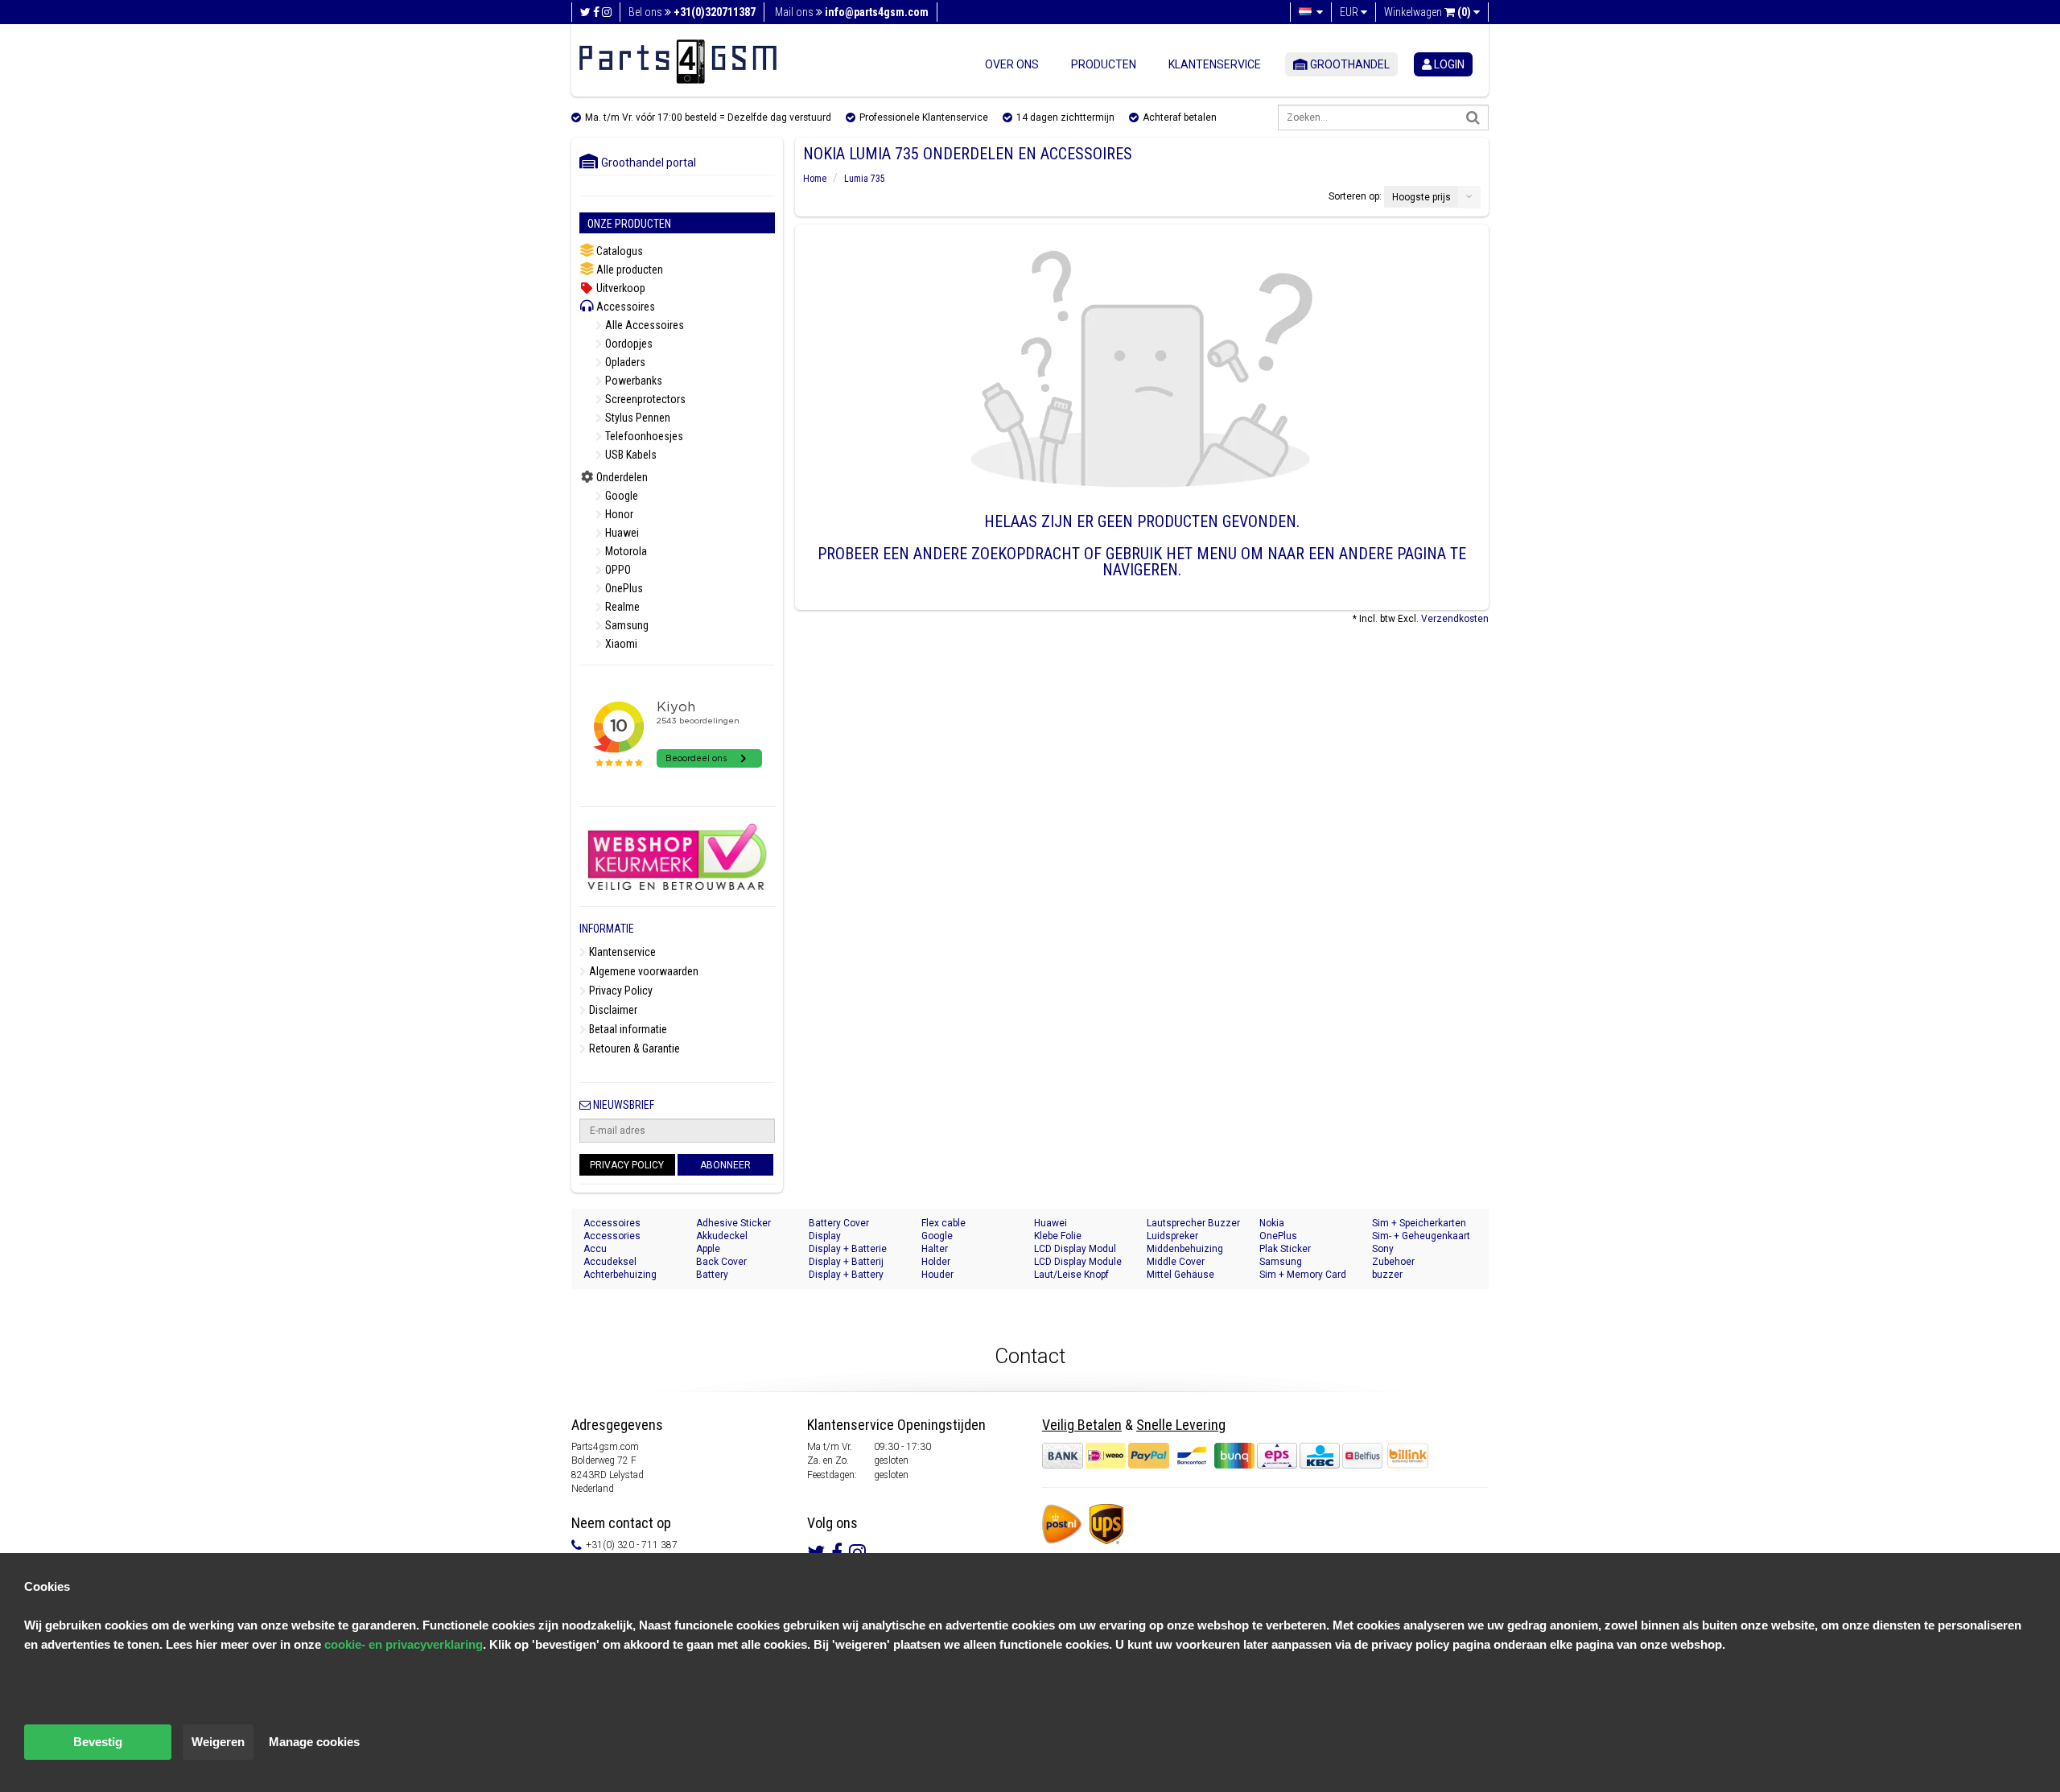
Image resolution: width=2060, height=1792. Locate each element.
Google (620, 496)
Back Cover (721, 1262)
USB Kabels (630, 455)
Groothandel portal (645, 163)
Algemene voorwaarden (643, 971)
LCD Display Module (1078, 1262)
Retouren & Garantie (633, 1048)
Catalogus (618, 251)
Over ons (1012, 64)
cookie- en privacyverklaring (404, 1644)
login (1448, 64)
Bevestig (98, 1742)
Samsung (626, 625)
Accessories (612, 1236)
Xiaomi (620, 644)
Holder (936, 1262)
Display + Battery (846, 1275)
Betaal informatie (627, 1029)
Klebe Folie (1058, 1236)
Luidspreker (1172, 1236)
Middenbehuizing (1185, 1249)
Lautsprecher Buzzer (1193, 1223)
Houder (937, 1275)
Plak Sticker (1285, 1249)
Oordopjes (628, 344)
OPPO (617, 570)
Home (815, 179)
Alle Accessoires (643, 325)
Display (825, 1236)
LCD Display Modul (1075, 1249)
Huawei (621, 533)
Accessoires (624, 307)
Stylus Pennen (637, 418)
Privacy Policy (620, 991)
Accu (595, 1249)
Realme (621, 607)
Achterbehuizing (620, 1275)
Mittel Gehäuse (1180, 1275)
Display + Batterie (848, 1249)
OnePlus (623, 588)
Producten (1104, 64)
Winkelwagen (1428, 12)
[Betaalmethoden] (1213, 1456)
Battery (712, 1275)
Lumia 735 (865, 179)
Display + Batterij (846, 1262)
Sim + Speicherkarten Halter (1419, 1224)
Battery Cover (839, 1223)
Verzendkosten (1455, 619)
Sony (1383, 1249)
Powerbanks (632, 381)
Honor (618, 514)
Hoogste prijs (1421, 197)
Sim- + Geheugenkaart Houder (1421, 1236)
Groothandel (1349, 64)
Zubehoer (1393, 1262)
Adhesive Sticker (733, 1223)
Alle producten (628, 270)
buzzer (1387, 1275)
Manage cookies (314, 1742)
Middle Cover (1176, 1262)
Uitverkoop (620, 288)
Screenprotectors (644, 399)
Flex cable (943, 1223)
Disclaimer (612, 1010)
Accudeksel (610, 1262)
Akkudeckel (722, 1236)
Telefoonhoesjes (643, 436)
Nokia (1272, 1223)
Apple (708, 1249)
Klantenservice (1215, 64)
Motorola (625, 551)
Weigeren (218, 1742)
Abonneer (725, 1165)
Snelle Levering (1181, 1425)
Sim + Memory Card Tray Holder (1303, 1275)
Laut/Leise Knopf (1071, 1275)
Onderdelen (621, 477)
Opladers (624, 362)
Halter (935, 1249)
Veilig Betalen (1082, 1425)
